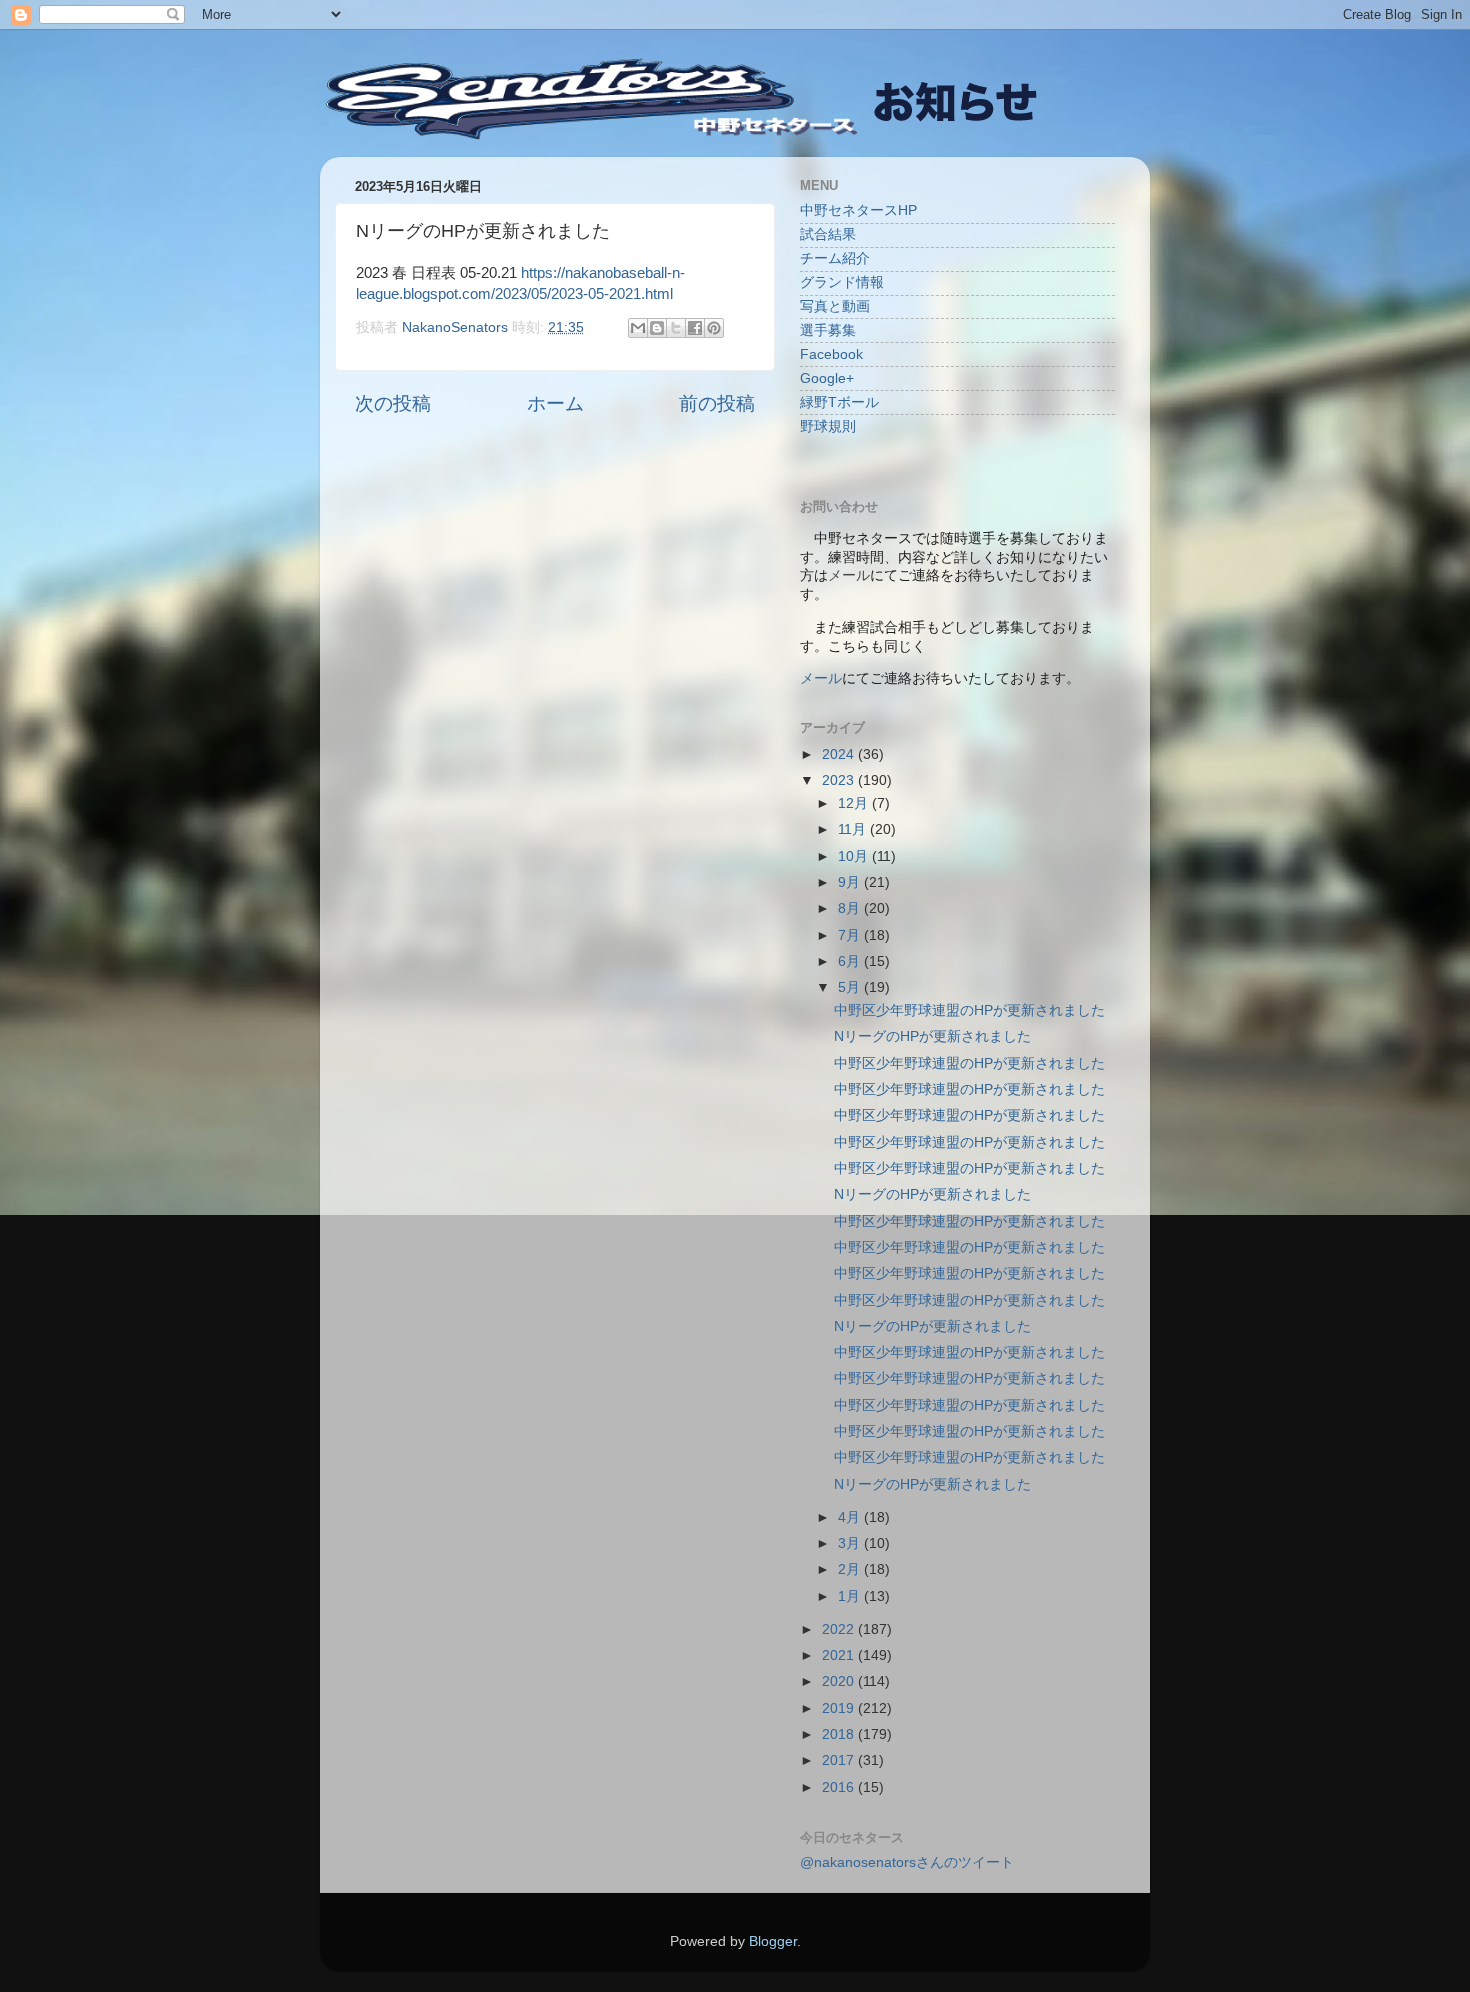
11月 (854, 829)
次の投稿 (393, 403)
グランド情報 (842, 282)
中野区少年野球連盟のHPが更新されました (969, 1010)
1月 (851, 1596)
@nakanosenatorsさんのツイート (907, 1862)
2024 (840, 754)
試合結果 (828, 234)
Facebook (831, 354)
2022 (840, 1629)
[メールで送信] (638, 328)
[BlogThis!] (657, 328)
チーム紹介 (835, 258)
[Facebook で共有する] (695, 328)
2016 (840, 1787)
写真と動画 (835, 306)
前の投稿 (717, 403)
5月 (851, 987)
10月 (855, 856)
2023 (840, 780)
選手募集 (828, 330)
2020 (840, 1681)
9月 (851, 882)
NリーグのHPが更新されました (932, 1036)
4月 (851, 1517)
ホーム (555, 403)
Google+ (827, 378)
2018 (840, 1734)
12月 (855, 803)
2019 (840, 1708)
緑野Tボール (839, 402)
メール (821, 678)
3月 (851, 1543)
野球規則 (828, 426)
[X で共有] (676, 328)
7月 (851, 935)
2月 (851, 1569)
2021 (840, 1655)
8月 (851, 908)
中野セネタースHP (858, 210)
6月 (851, 961)
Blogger (773, 1941)
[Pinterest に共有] (714, 328)
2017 (840, 1760)
